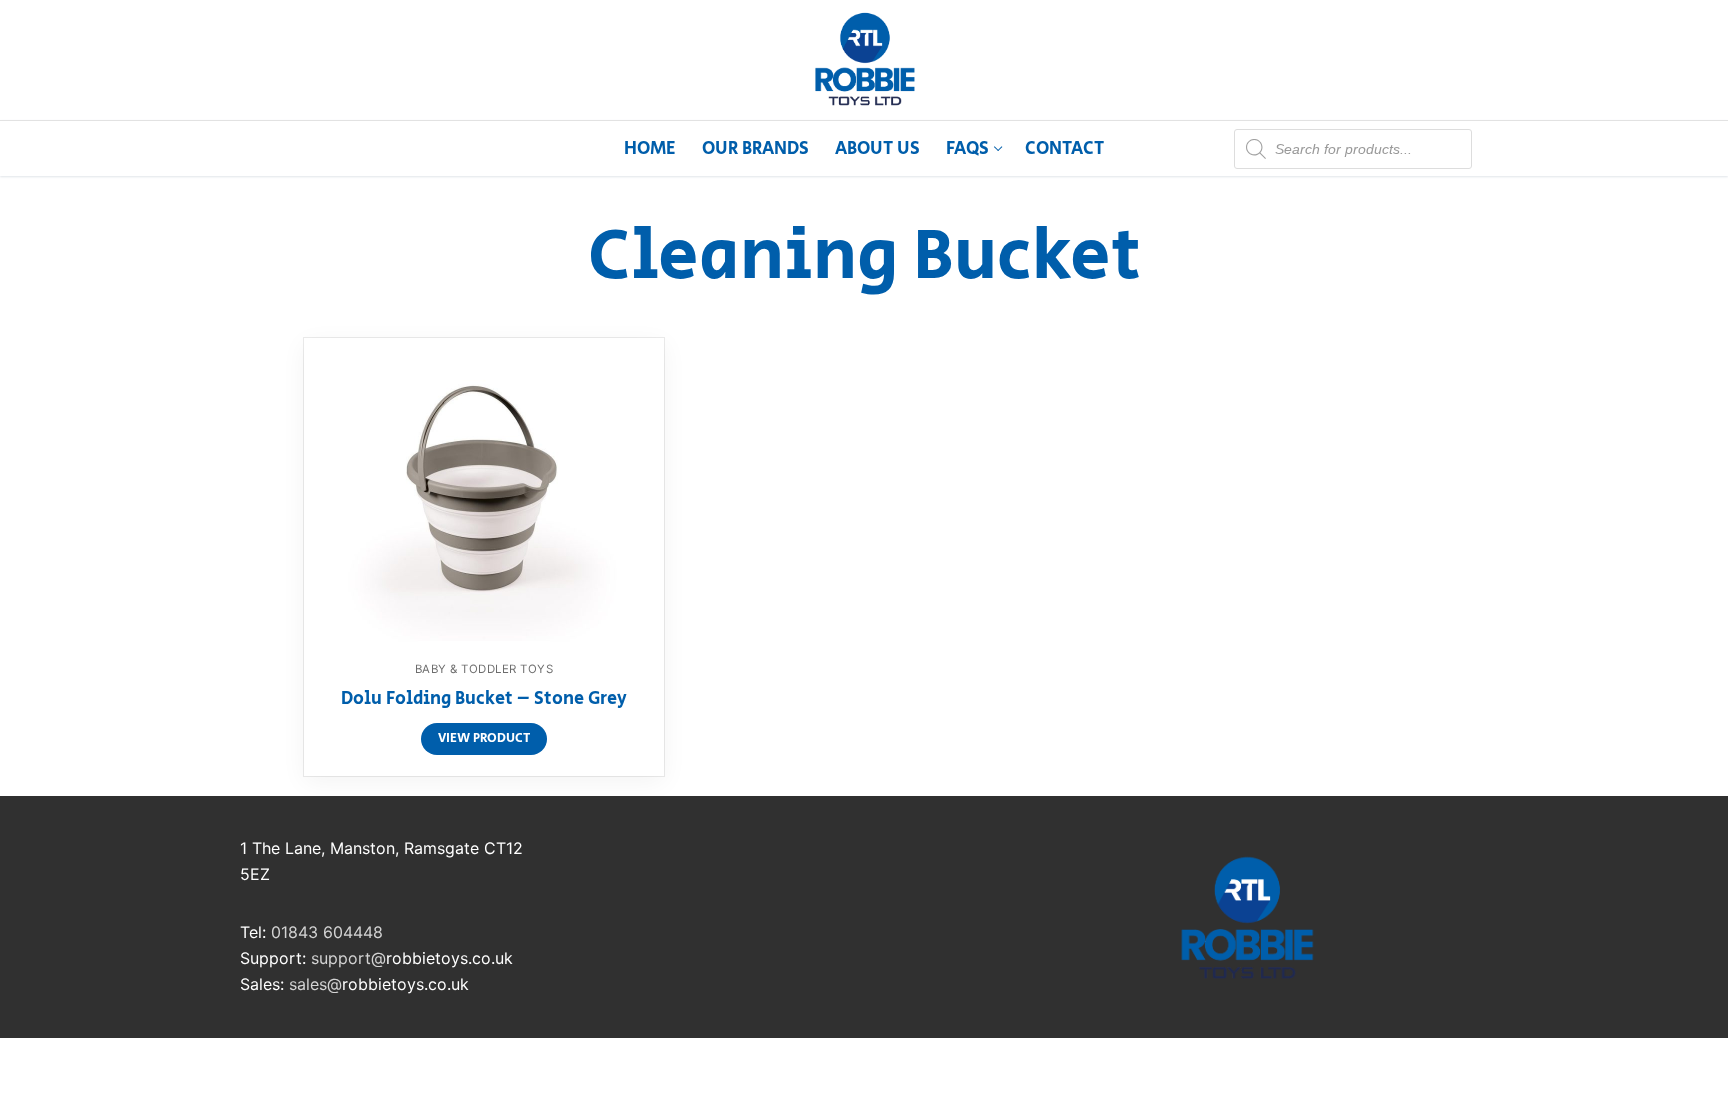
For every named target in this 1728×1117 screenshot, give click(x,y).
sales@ (315, 984)
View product (484, 738)
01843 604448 (327, 932)
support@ (348, 958)
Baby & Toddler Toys (484, 669)
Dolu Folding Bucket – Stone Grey (484, 700)
